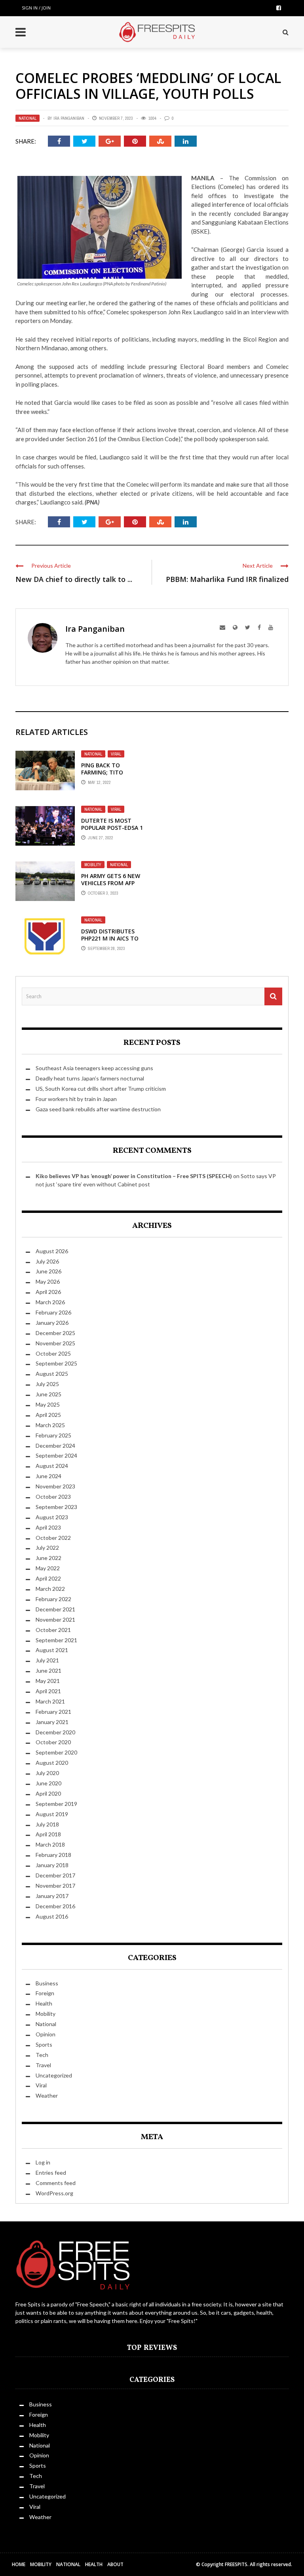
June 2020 (48, 1783)
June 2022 (48, 1558)
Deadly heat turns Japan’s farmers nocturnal (90, 1078)
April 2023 (48, 1527)
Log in (43, 2162)
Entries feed (51, 2173)
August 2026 (52, 1251)
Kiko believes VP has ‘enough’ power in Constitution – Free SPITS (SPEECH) (134, 1176)
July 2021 (47, 1660)
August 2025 (52, 1374)
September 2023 (56, 1507)
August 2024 (52, 1466)
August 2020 (52, 1763)
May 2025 (48, 1404)
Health (44, 2003)
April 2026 (48, 1292)
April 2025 (48, 1415)
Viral (116, 754)
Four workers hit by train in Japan (76, 1099)
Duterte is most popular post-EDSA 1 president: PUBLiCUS (112, 828)
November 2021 (55, 1619)
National (28, 118)
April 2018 (48, 1834)
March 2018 (50, 1844)
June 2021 (48, 1670)
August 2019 (52, 1814)
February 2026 (53, 1312)
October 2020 (53, 1742)
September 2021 (56, 1640)
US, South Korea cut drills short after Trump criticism (101, 1089)
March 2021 (50, 1701)
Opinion (46, 2034)
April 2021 (48, 1691)
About (115, 2564)
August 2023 (52, 1517)
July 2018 (47, 1824)
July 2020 (47, 1773)
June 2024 (48, 1476)
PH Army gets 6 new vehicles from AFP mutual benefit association (111, 887)
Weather (47, 2095)
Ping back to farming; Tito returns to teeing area (110, 776)
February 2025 (53, 1435)
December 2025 (55, 1333)
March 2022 (50, 1589)
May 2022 (48, 1568)
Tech (42, 2055)
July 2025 (47, 1384)
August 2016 (52, 1916)
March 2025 (50, 1425)
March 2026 (50, 1302)
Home (19, 2564)
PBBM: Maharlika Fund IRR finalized (227, 579)
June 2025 (48, 1394)
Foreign (45, 1993)
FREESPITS (236, 2564)
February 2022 (53, 1599)
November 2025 (55, 1343)
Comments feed (56, 2183)
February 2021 (53, 1712)
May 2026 (48, 1281)
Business (47, 1983)
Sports (44, 2044)
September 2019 (56, 1804)
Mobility (93, 865)
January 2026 (52, 1323)
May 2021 (48, 1681)
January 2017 (52, 1896)
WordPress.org (54, 2193)
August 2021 (52, 1650)
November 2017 (55, 1886)
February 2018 (53, 1855)
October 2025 (53, 1353)
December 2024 (55, 1446)
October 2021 (53, 1630)
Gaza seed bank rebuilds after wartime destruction (98, 1109)
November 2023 (55, 1486)
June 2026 (48, 1271)
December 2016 (55, 1906)
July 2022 (47, 1548)
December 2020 (55, 1732)
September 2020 (56, 1752)
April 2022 (48, 1578)
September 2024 (56, 1455)
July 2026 (47, 1261)
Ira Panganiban (69, 118)
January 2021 (52, 1722)
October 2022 (53, 1538)
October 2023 (53, 1497)
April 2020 (48, 1793)
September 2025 (56, 1363)
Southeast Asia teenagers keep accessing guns (94, 1068)
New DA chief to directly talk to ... (74, 579)
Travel (43, 2065)
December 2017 (55, 1875)
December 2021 (55, 1609)
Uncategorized (54, 2075)
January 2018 (52, 1865)
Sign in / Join (36, 8)
